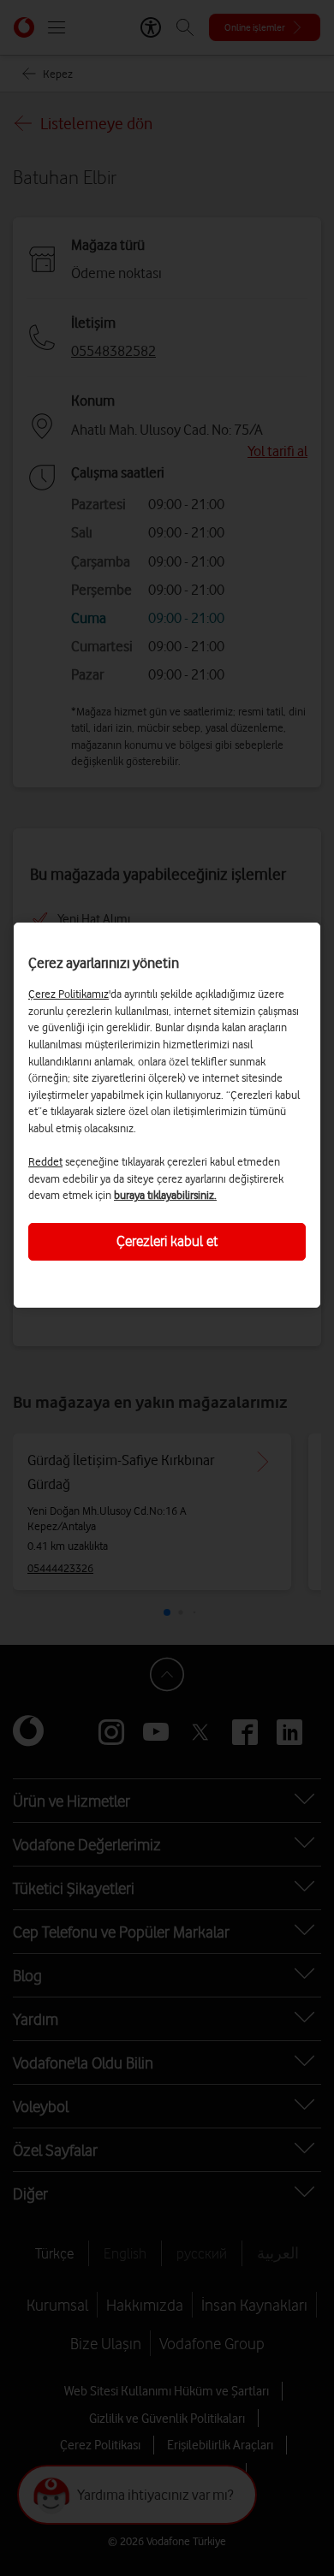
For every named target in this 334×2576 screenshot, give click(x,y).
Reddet (45, 1161)
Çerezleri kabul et (167, 1241)
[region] (167, 1115)
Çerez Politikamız (69, 994)
